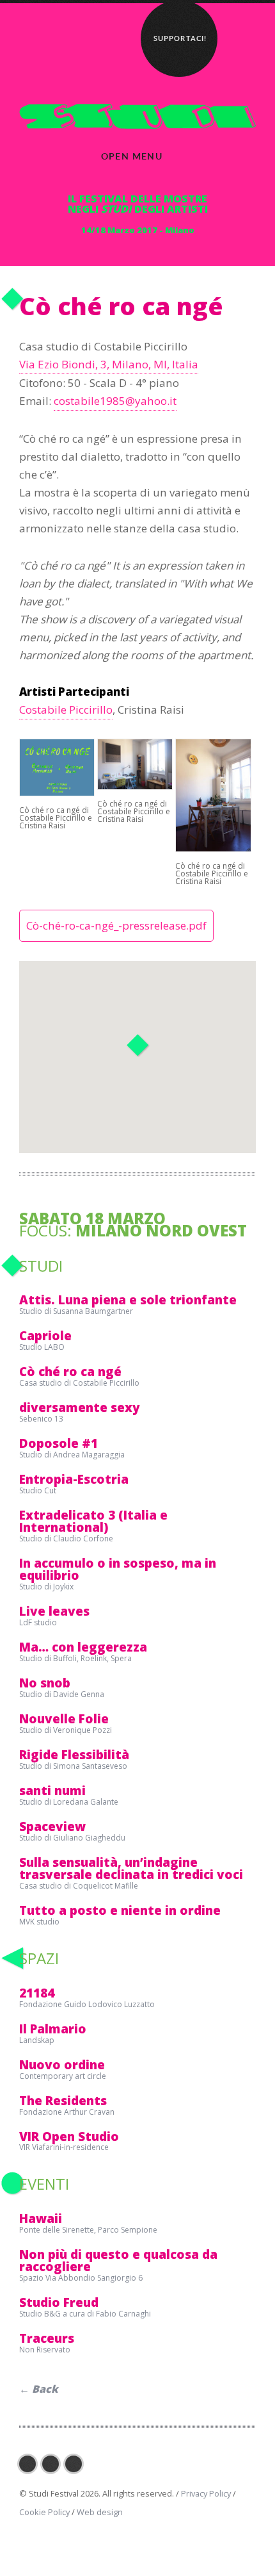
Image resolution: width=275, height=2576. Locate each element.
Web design (100, 2512)
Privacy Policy (206, 2493)
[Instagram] (77, 2464)
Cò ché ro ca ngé (121, 306)
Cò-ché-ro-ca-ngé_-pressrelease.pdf (116, 925)
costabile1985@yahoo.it (115, 401)
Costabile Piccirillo (66, 710)
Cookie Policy (44, 2512)
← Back (39, 2389)
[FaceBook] (31, 2464)
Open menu (132, 156)
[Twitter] (54, 2464)
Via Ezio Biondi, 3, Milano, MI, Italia (109, 364)
